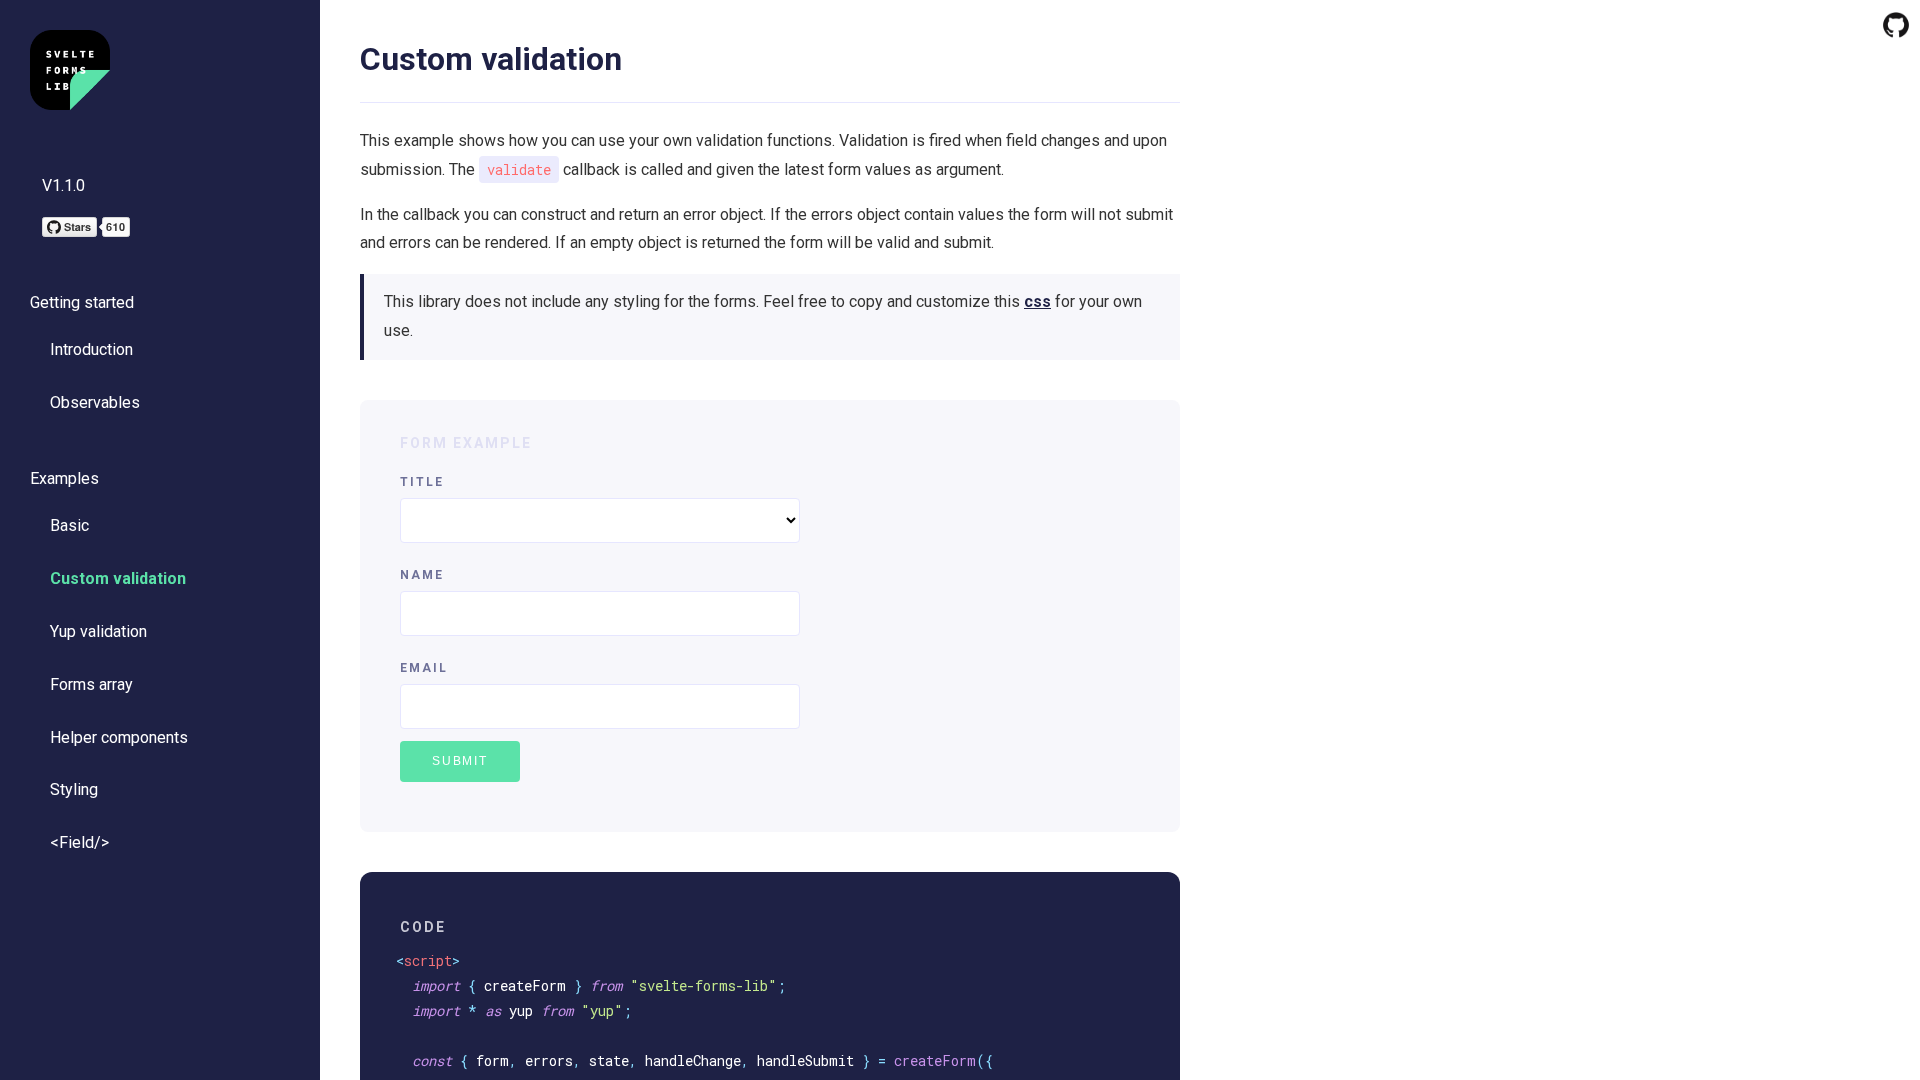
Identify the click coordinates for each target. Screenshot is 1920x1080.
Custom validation (118, 578)
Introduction (91, 349)
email (424, 668)
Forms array (91, 684)
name (422, 575)
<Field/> (79, 842)
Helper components (119, 737)
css (1037, 301)
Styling (74, 789)
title (422, 482)
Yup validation (98, 631)
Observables (95, 402)
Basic (69, 525)
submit (460, 761)
